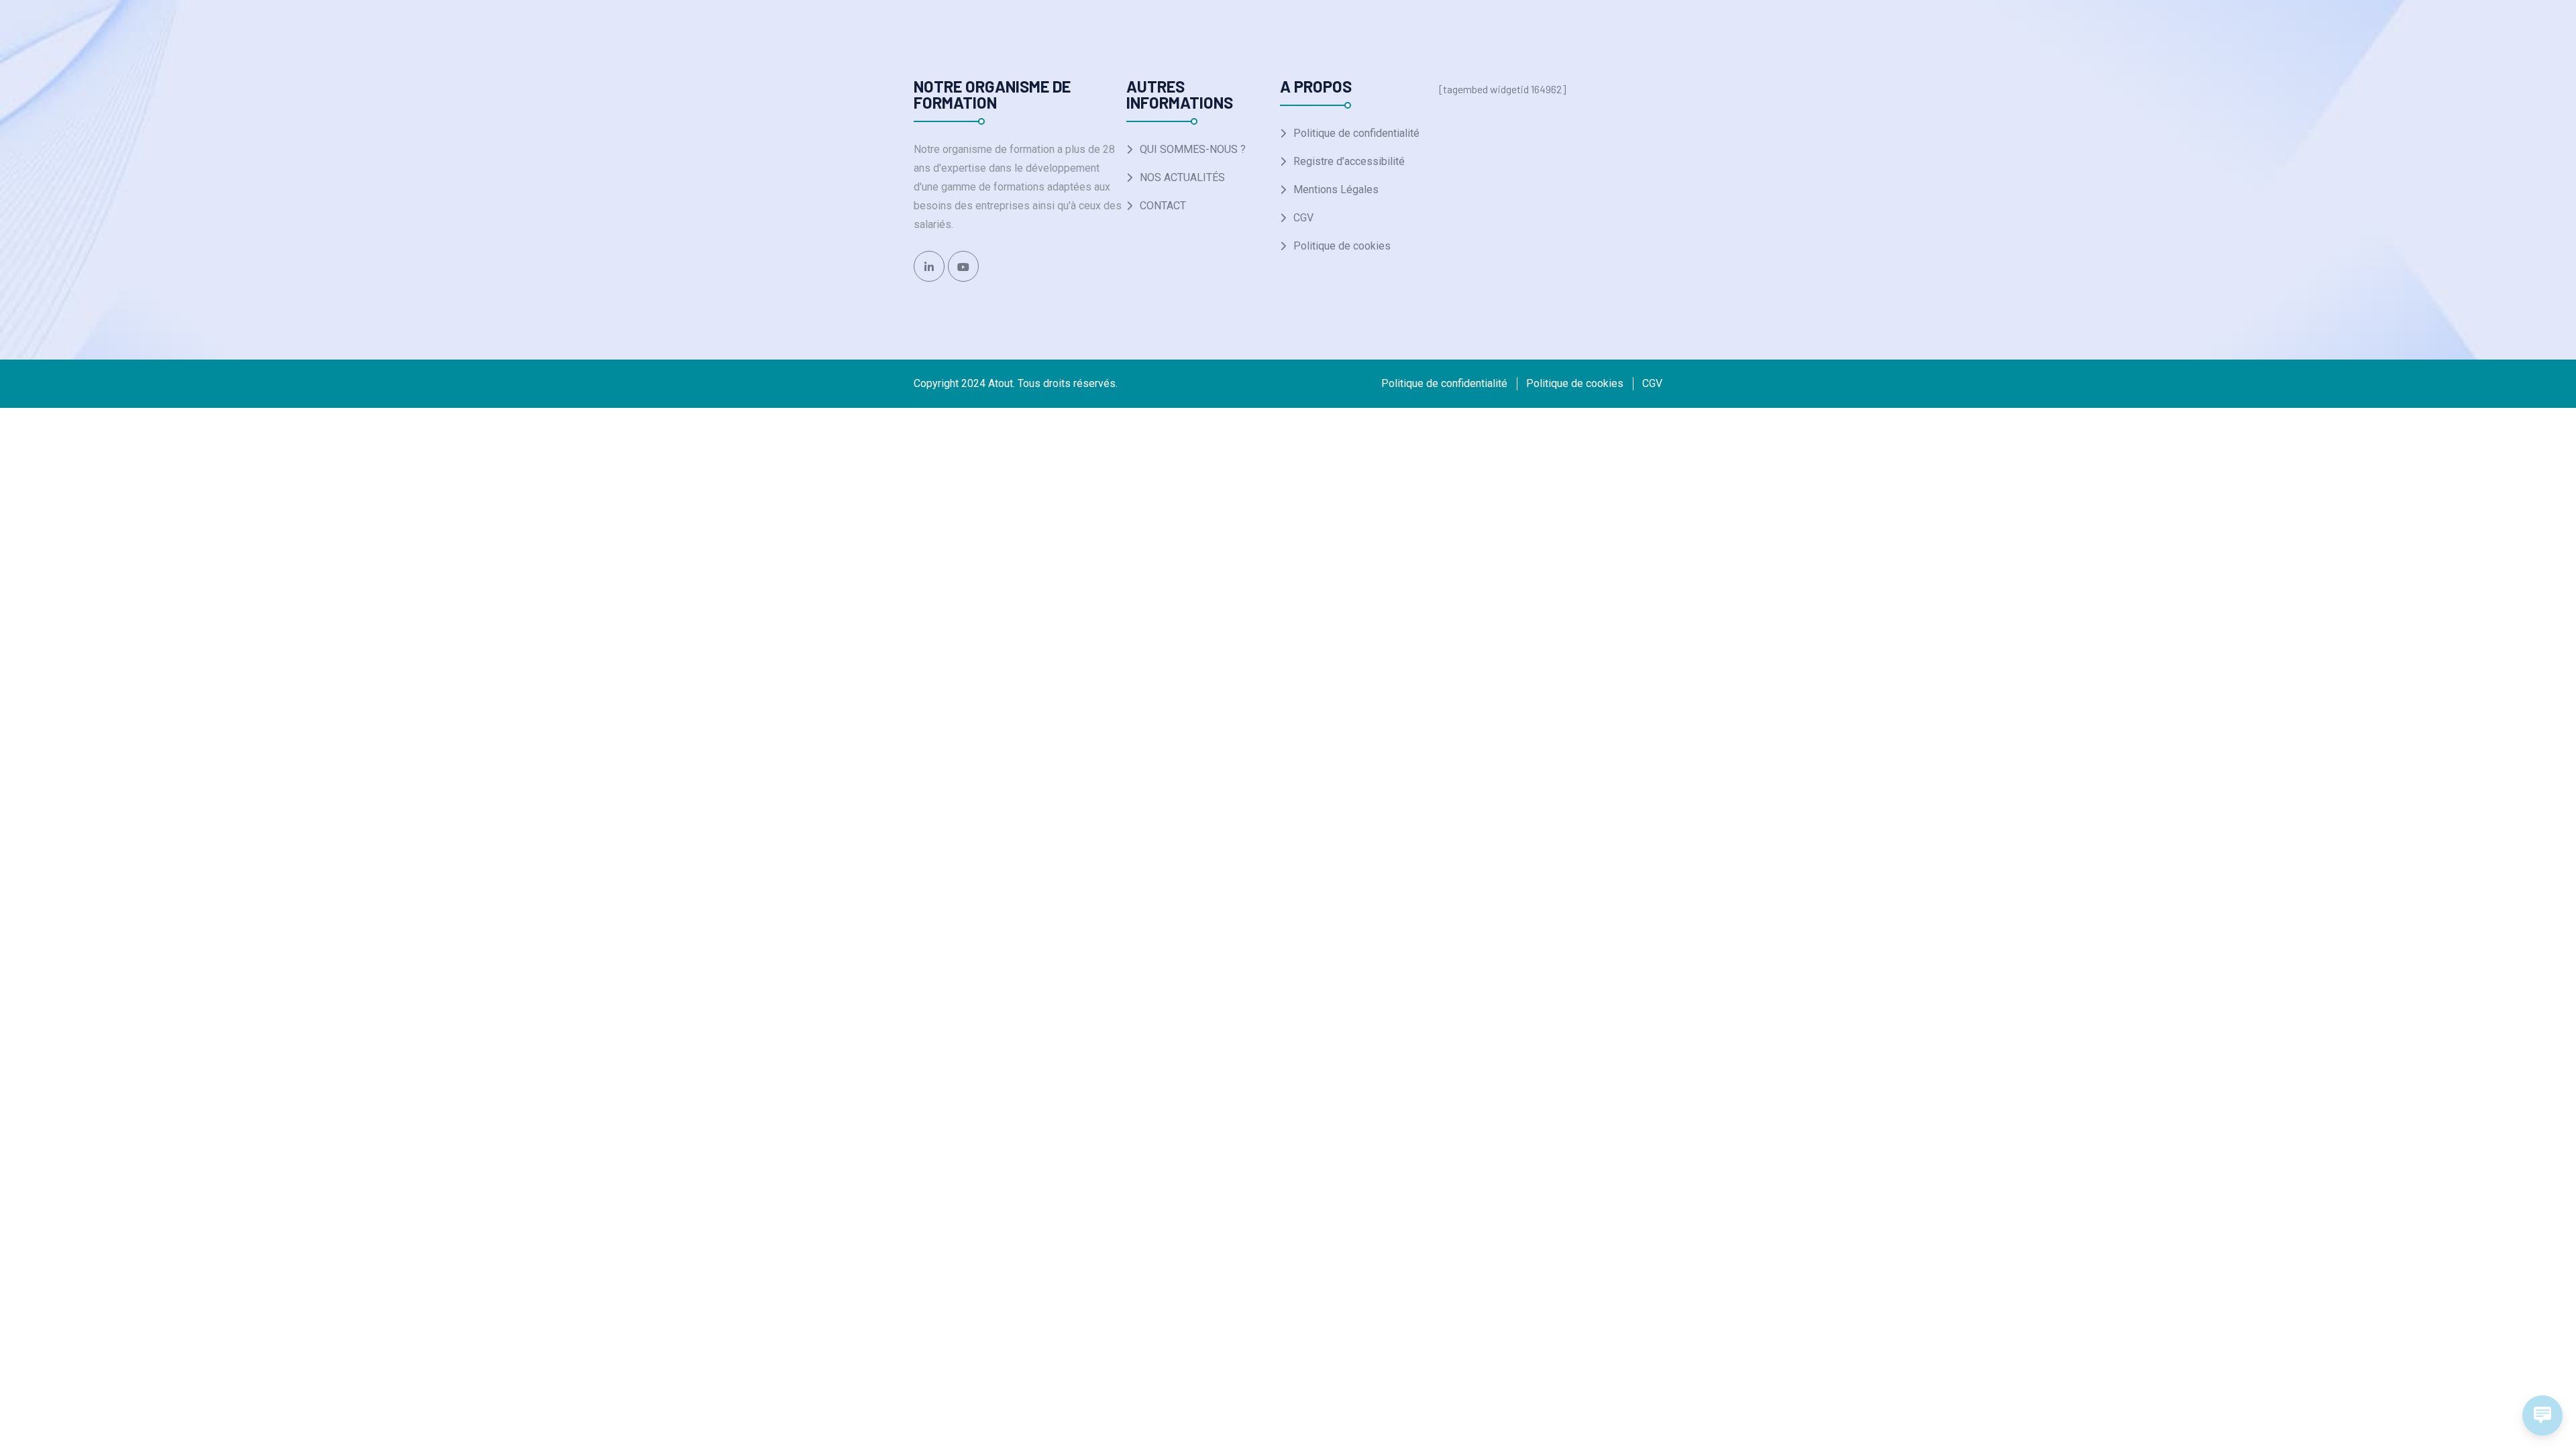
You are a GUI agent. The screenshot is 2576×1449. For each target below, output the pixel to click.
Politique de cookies (1342, 246)
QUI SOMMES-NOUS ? (1193, 149)
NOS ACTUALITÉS (1182, 177)
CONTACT (1163, 206)
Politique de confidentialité (1356, 133)
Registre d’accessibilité (1349, 161)
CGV (1303, 218)
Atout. (1002, 383)
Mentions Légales (1336, 190)
